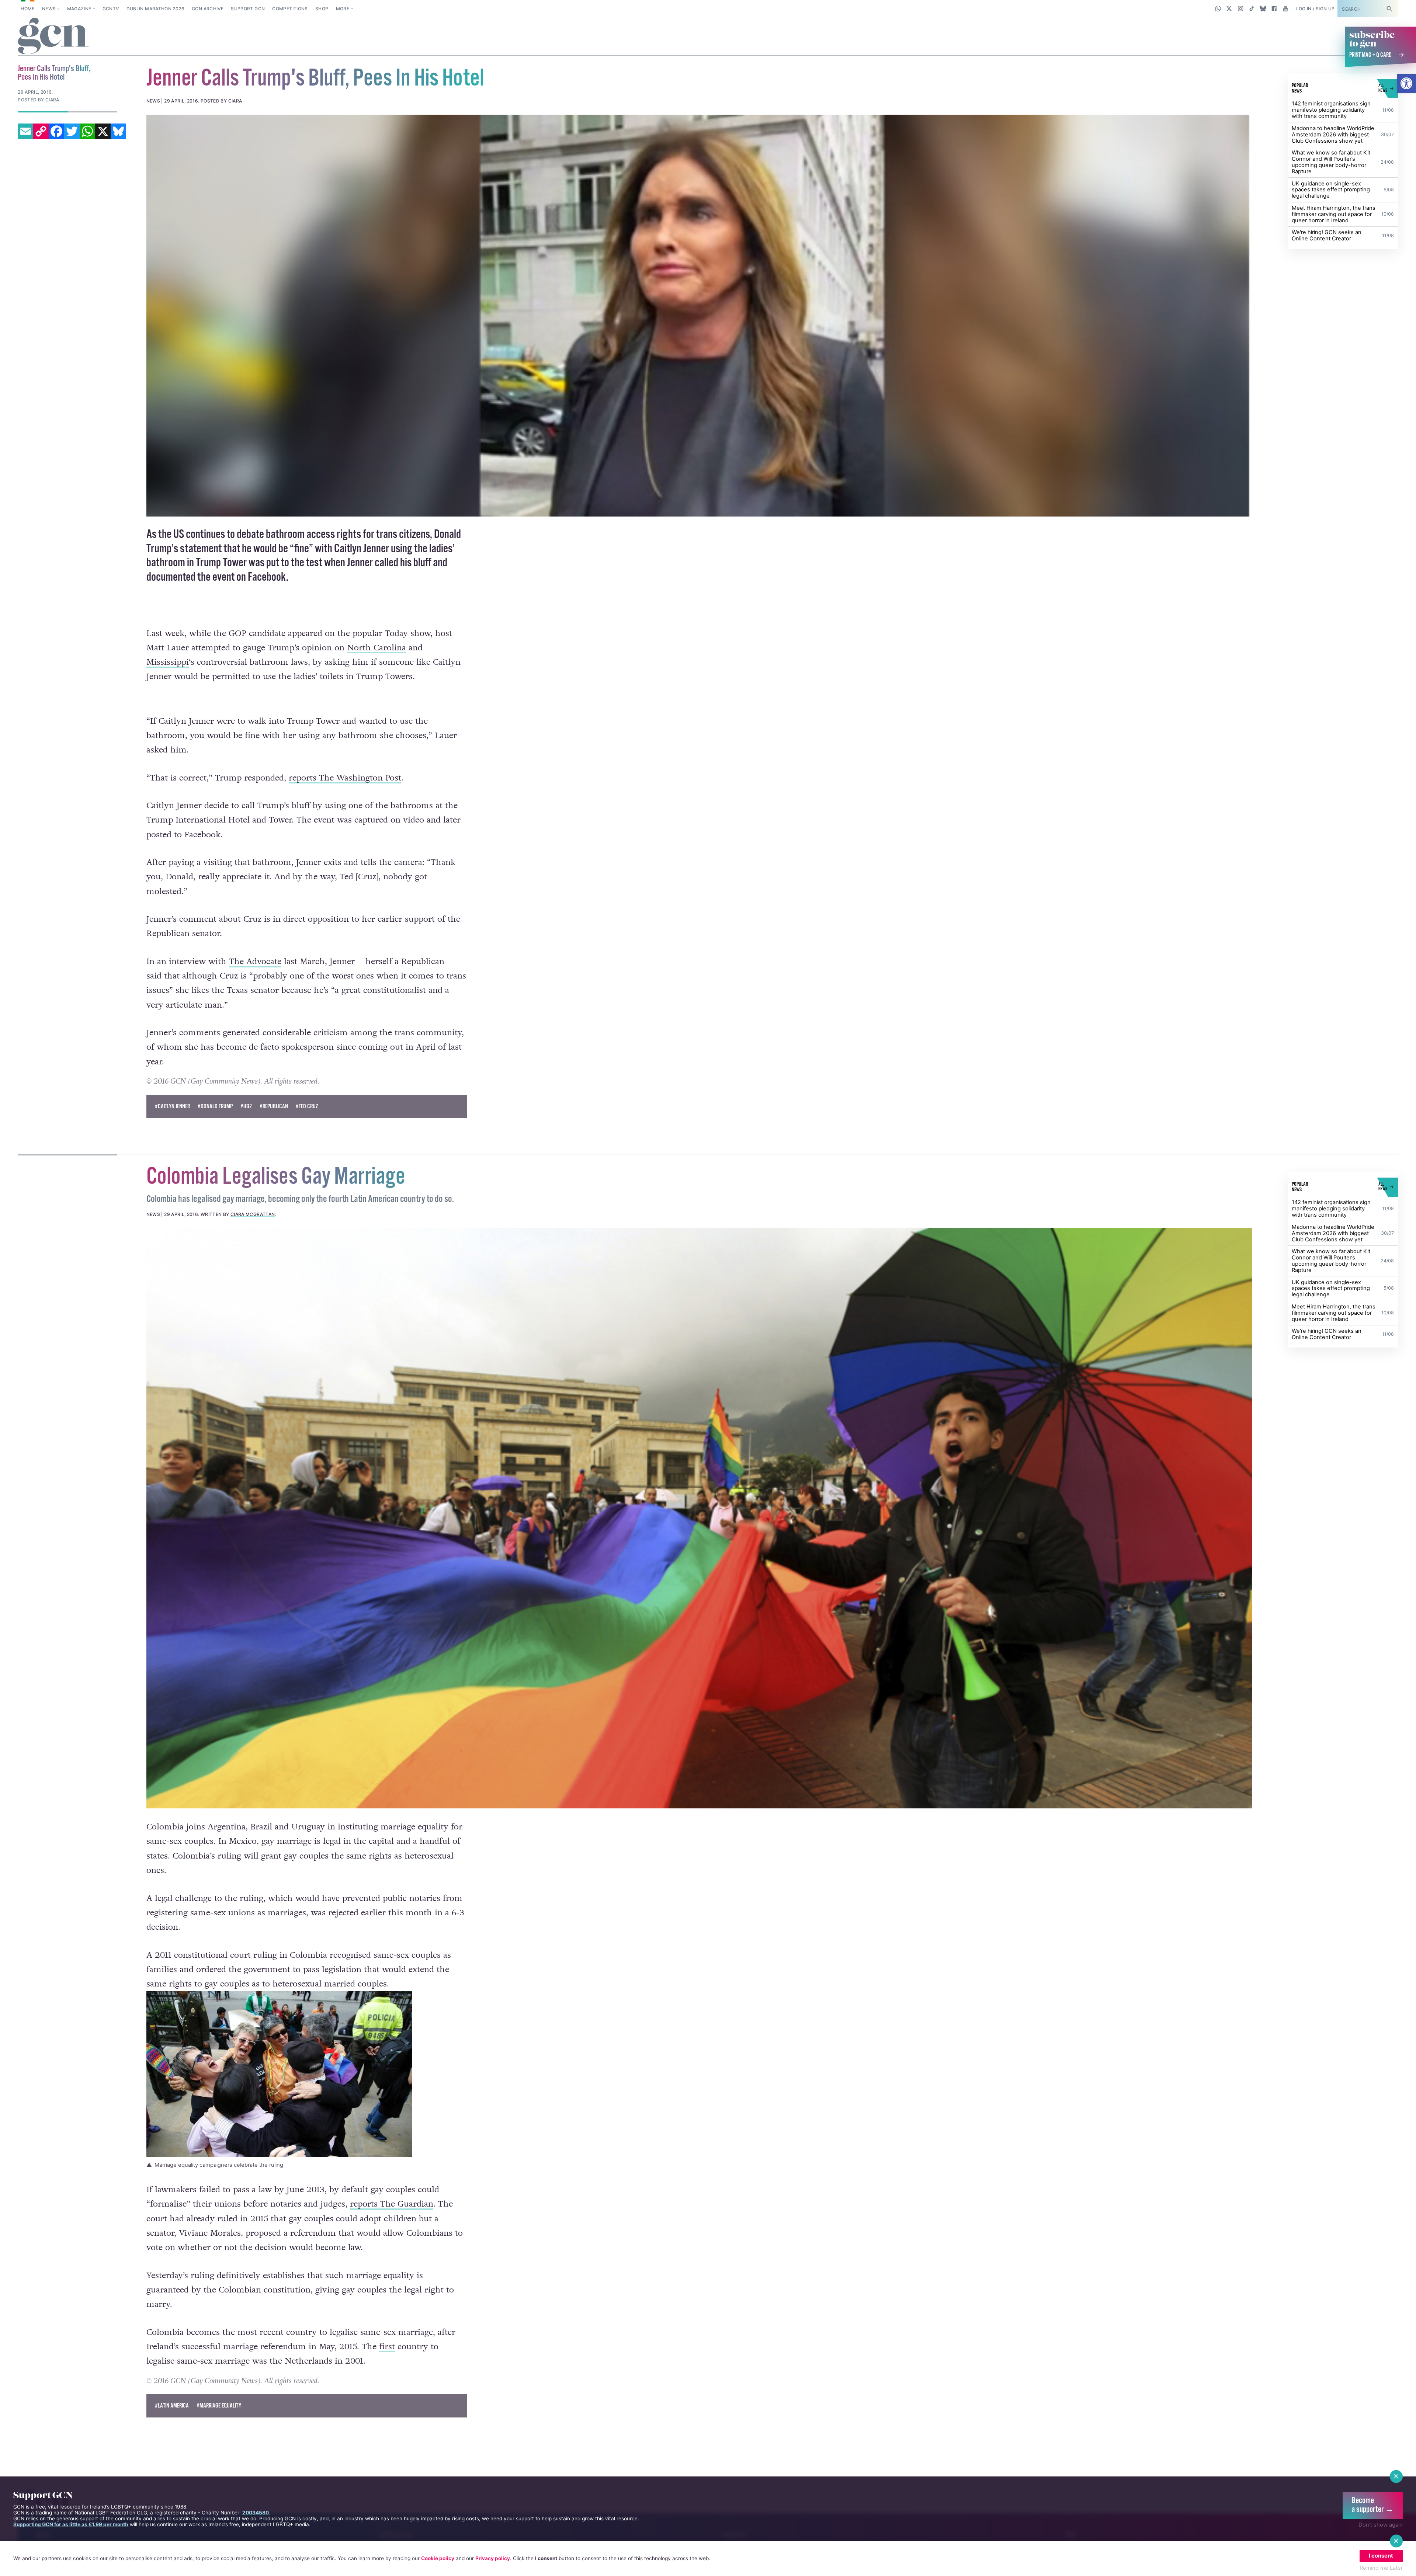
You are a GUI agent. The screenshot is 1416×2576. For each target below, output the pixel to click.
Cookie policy (438, 2558)
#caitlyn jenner (172, 1139)
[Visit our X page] (1229, 8)
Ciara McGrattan (253, 1247)
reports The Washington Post (345, 778)
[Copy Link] (41, 131)
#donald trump (215, 1139)
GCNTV (111, 9)
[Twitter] (72, 131)
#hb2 (246, 1139)
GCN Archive (208, 9)
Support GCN (248, 9)
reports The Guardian (392, 2237)
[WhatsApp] (87, 131)
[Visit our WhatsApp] (1218, 8)
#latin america (172, 2439)
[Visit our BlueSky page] (1263, 8)
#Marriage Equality (219, 2439)
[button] (1406, 83)
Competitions (290, 9)
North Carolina (376, 648)
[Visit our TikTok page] (1252, 8)
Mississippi (168, 662)
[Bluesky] (118, 131)
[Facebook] (56, 131)
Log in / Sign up (1316, 9)
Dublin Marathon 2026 (155, 9)
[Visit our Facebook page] (1274, 8)
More (343, 9)
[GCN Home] (53, 36)
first (387, 2379)
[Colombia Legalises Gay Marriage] (699, 1551)
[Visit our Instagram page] (1241, 8)
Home (27, 9)
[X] (103, 131)
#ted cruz (307, 1139)
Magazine (79, 9)
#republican (274, 1139)
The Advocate (255, 978)
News (49, 9)
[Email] (25, 131)
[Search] (1389, 9)
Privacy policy (493, 2558)
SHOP (322, 9)
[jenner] (699, 316)
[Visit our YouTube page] (1285, 8)
